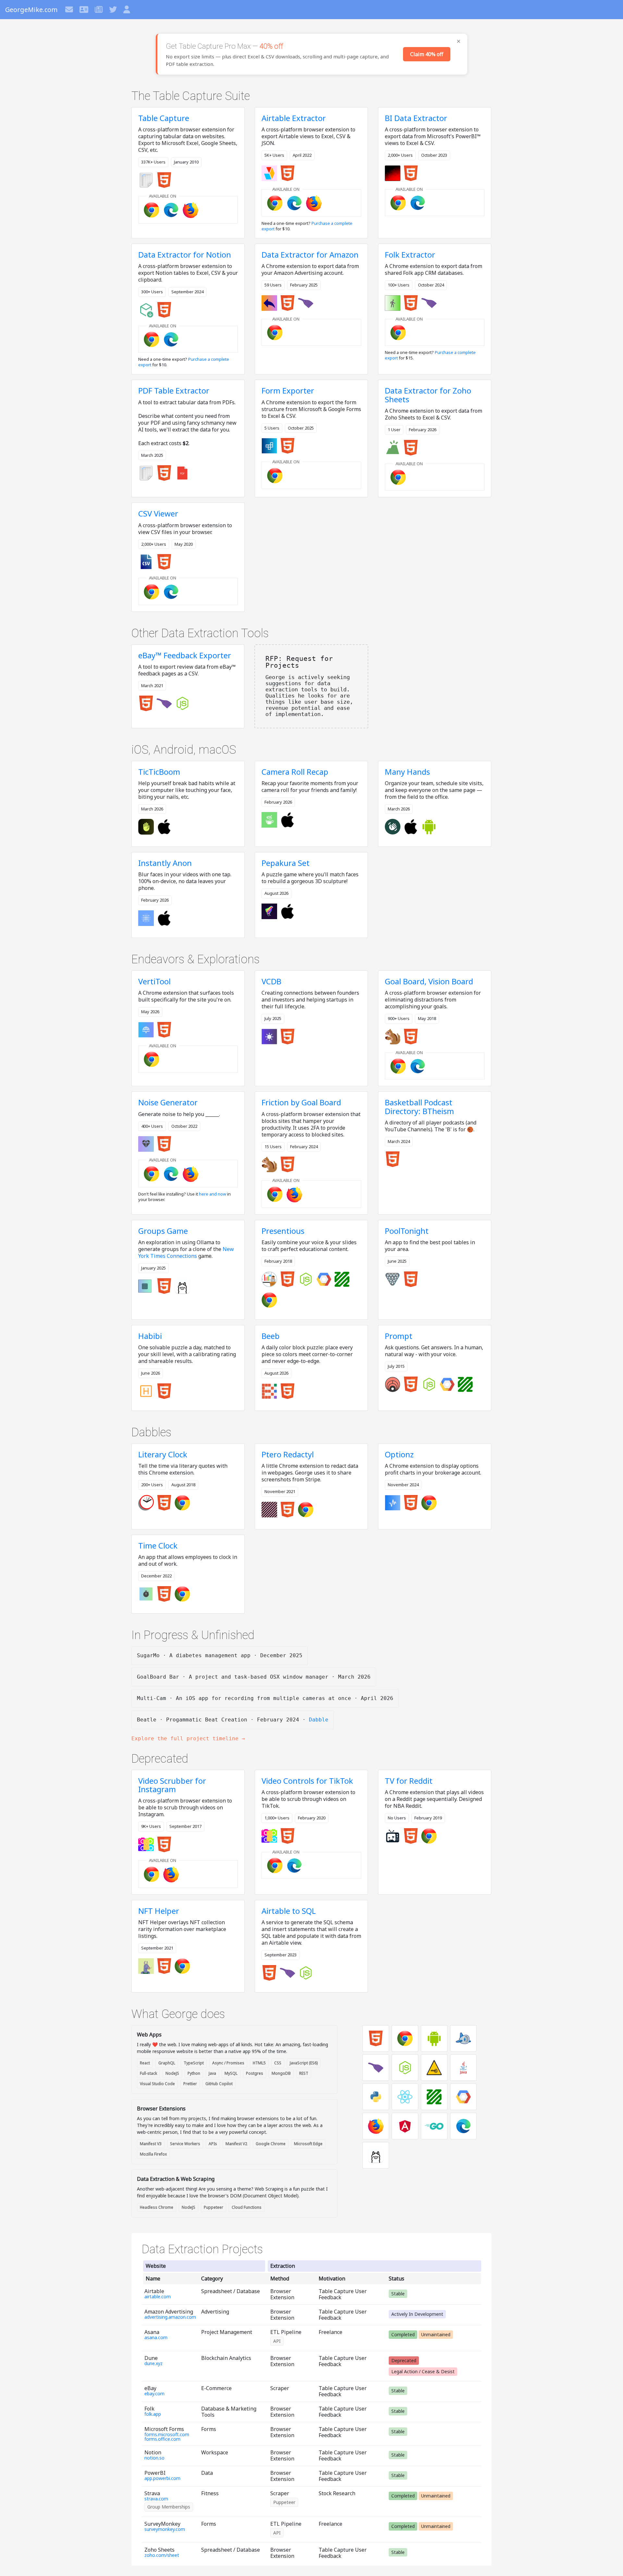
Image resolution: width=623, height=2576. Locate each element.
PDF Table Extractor (174, 390)
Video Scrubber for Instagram (172, 1785)
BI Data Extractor (416, 118)
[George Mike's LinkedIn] (85, 10)
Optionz (399, 1454)
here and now (213, 1194)
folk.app (153, 2414)
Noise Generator (168, 1102)
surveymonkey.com (165, 2529)
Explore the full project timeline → (188, 1738)
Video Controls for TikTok (307, 1781)
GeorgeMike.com (31, 10)
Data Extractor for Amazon (310, 255)
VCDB (271, 981)
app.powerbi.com (162, 2478)
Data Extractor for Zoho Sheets (428, 395)
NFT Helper (159, 1911)
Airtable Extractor (294, 118)
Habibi (150, 1336)
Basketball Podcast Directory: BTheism (419, 1106)
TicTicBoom (159, 772)
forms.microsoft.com (167, 2435)
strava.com (156, 2499)
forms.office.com (162, 2439)
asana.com (156, 2338)
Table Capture (164, 118)
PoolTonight (407, 1231)
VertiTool (154, 981)
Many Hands (407, 772)
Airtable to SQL (289, 1911)
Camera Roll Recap (295, 772)
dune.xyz (153, 2363)
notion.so (154, 2458)
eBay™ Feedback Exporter (185, 655)
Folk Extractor (410, 255)
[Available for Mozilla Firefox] (192, 209)
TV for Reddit (409, 1781)
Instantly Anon (165, 863)
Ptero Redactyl (288, 1454)
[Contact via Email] (70, 10)
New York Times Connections (186, 1252)
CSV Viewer (158, 513)
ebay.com (154, 2394)
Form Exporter (288, 390)
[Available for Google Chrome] (153, 209)
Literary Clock (163, 1454)
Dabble (319, 1720)
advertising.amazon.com (170, 2317)
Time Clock (158, 1545)
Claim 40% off (427, 54)
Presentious (283, 1231)
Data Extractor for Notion (185, 255)
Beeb (271, 1336)
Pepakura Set (286, 863)
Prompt (399, 1336)
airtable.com (158, 2297)
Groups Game (163, 1231)
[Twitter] (114, 10)
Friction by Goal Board (301, 1102)
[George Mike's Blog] (99, 10)
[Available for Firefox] (192, 1173)
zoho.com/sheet (162, 2555)
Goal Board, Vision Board (429, 981)
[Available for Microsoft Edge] (172, 209)
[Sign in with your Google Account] (127, 10)
